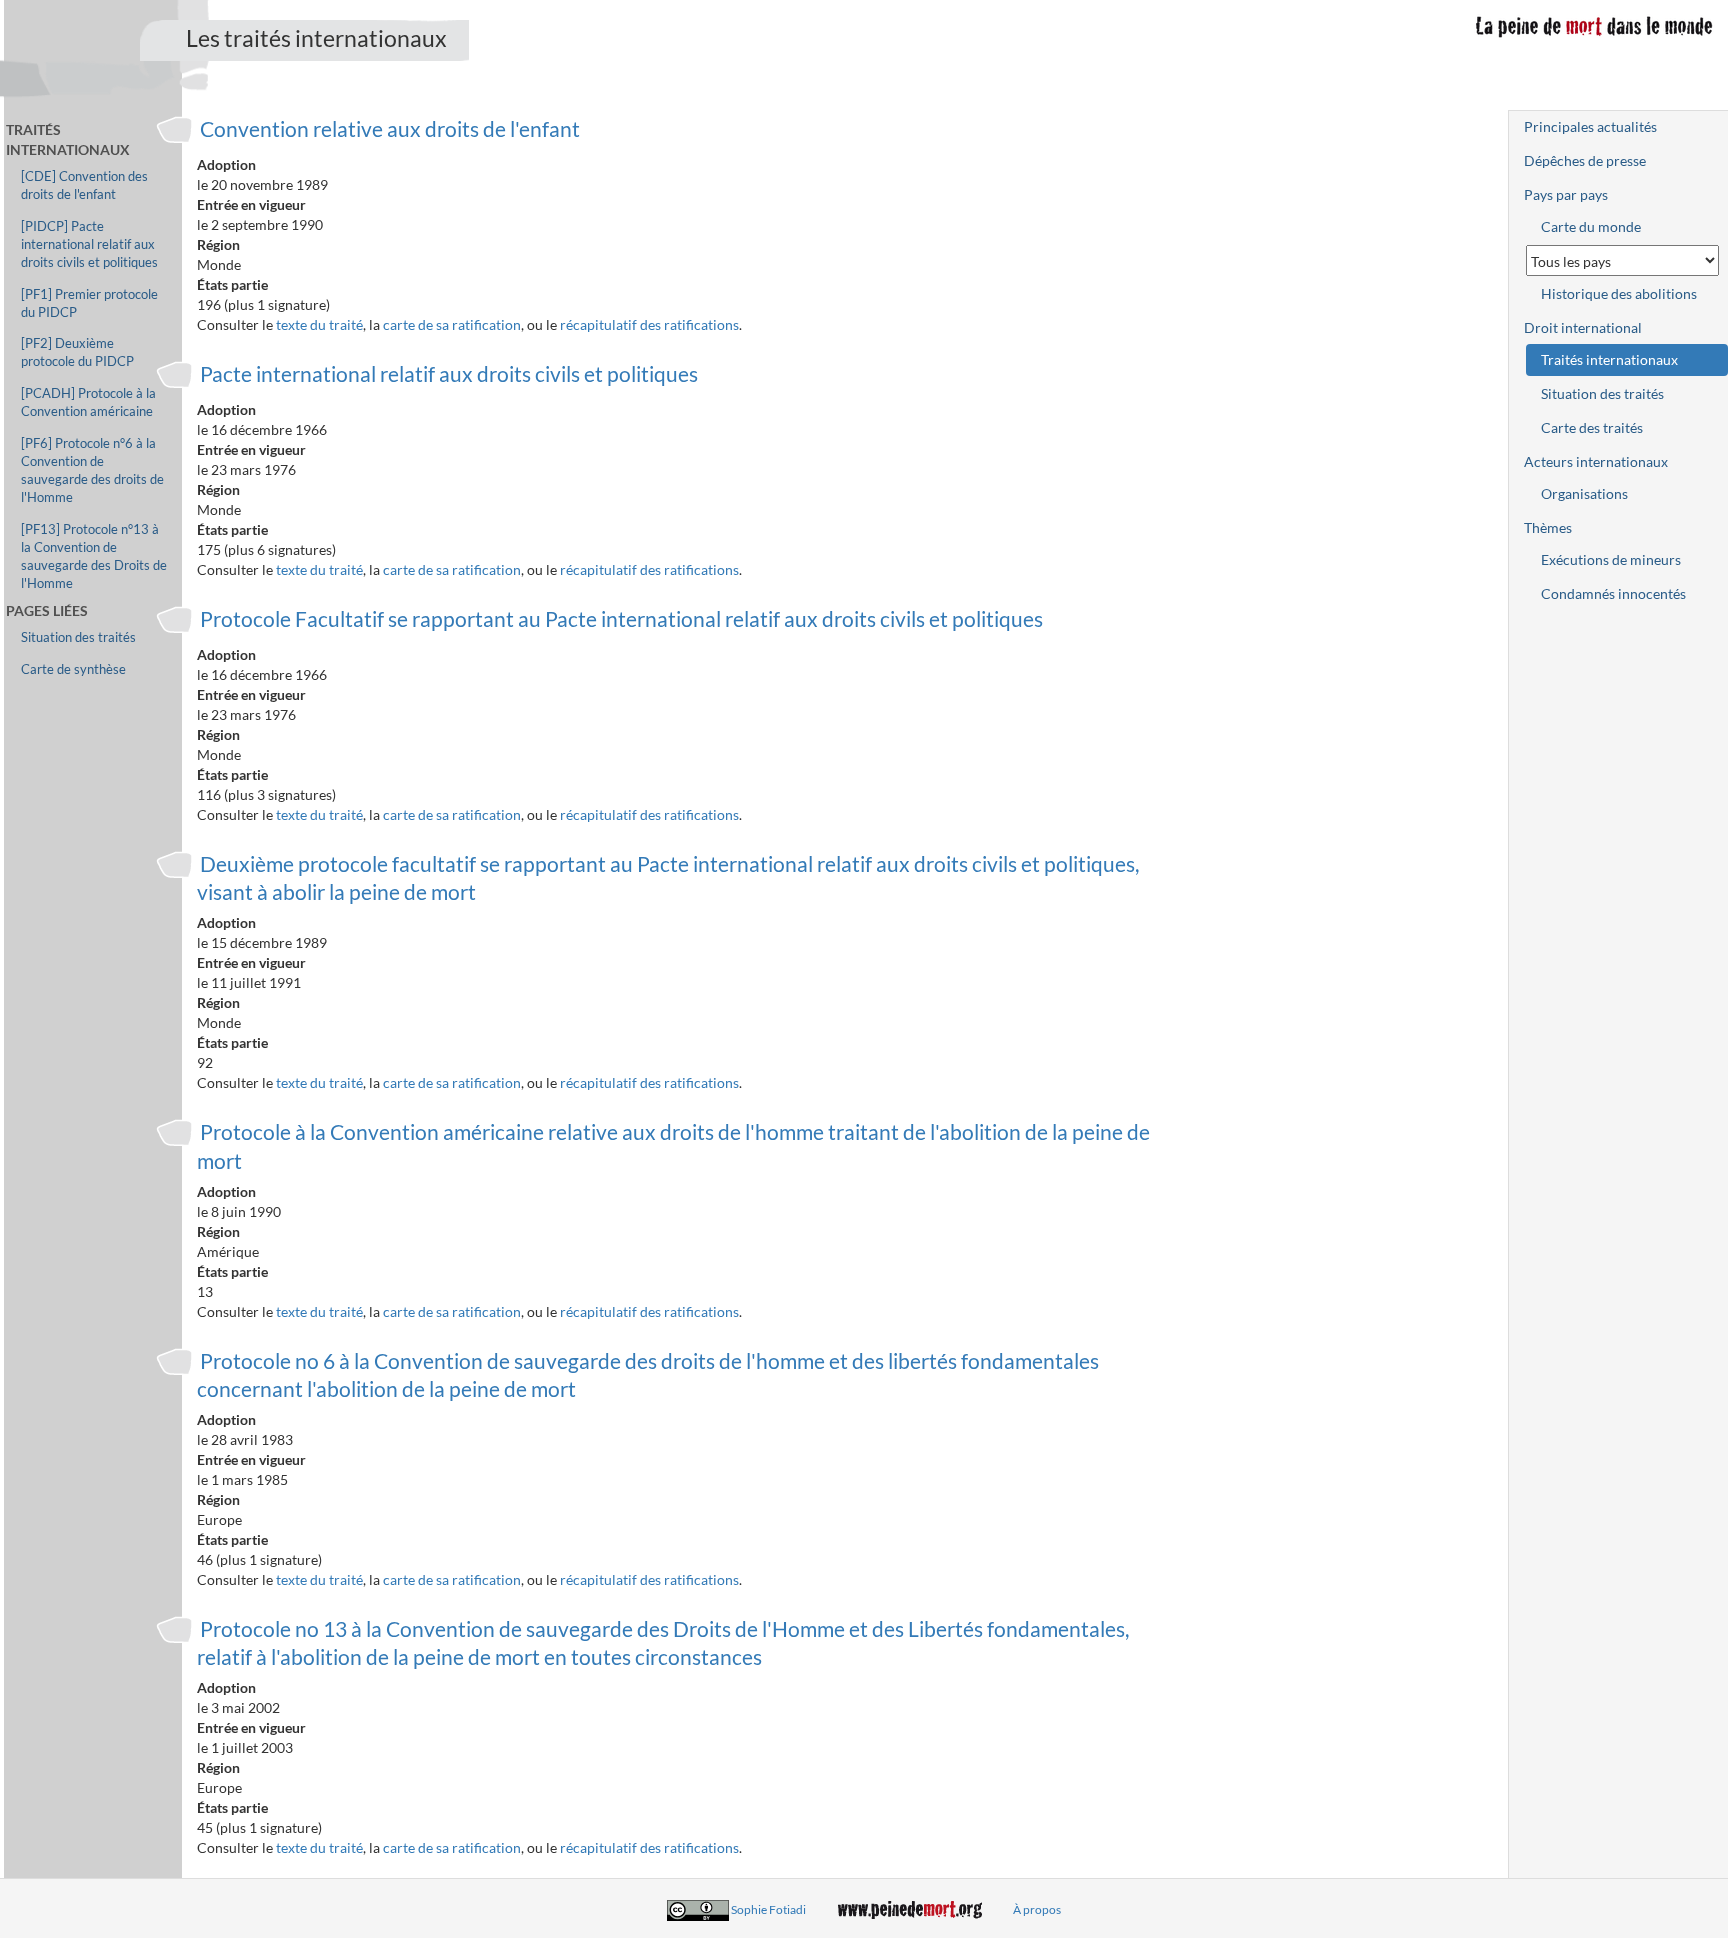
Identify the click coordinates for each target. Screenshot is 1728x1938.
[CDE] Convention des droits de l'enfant (84, 185)
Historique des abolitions (1619, 293)
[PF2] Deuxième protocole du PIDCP (77, 352)
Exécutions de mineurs (1611, 559)
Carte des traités (1592, 427)
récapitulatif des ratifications (649, 324)
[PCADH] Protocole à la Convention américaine (88, 402)
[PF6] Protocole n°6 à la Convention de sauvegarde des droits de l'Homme (92, 470)
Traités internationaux (1609, 359)
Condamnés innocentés (1613, 593)
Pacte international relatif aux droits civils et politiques (449, 373)
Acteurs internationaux (1596, 461)
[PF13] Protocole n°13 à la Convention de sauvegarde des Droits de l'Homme (94, 556)
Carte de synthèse (73, 669)
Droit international (1583, 327)
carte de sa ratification (452, 324)
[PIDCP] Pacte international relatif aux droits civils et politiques (89, 244)
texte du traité (319, 324)
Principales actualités (1590, 126)
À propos (1037, 1909)
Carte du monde (1591, 226)
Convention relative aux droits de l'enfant (390, 128)
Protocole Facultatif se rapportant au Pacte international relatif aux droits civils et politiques (621, 618)
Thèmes (1548, 527)
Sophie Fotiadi (768, 1909)
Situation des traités (78, 637)
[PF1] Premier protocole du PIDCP (89, 303)
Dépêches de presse (1585, 160)
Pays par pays (1566, 194)
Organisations (1584, 493)
